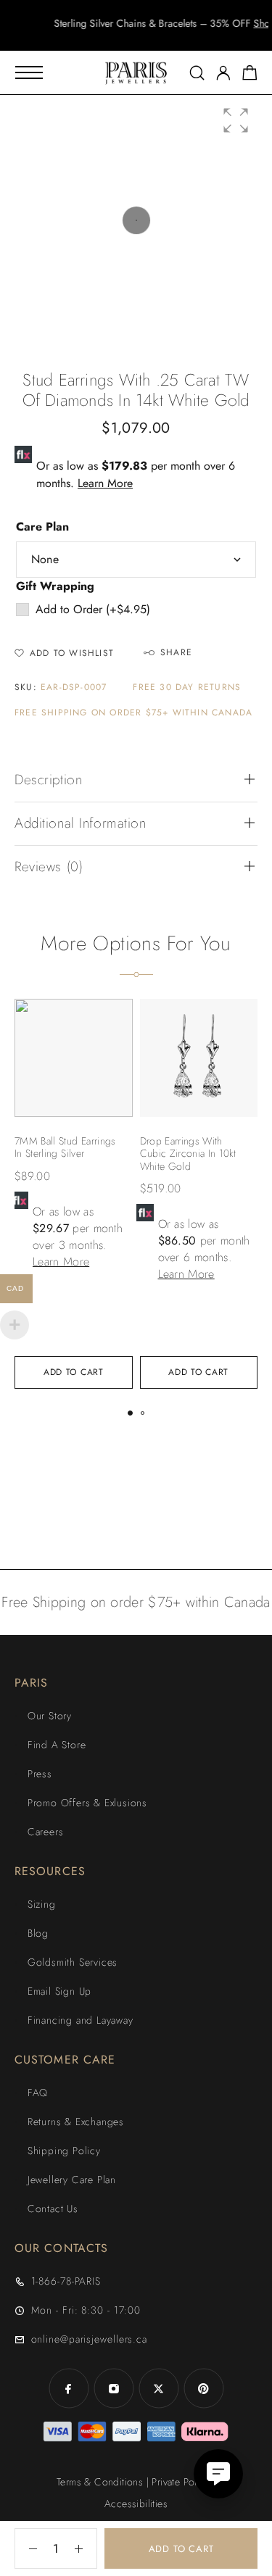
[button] (123, 36)
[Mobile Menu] (29, 72)
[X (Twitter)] (159, 2388)
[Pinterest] (204, 2388)
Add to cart (181, 2549)
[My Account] (223, 73)
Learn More (105, 483)
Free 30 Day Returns (187, 687)
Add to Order (93, 609)
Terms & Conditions (100, 2482)
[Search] (197, 73)
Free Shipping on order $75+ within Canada (133, 713)
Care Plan (42, 527)
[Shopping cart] (250, 75)
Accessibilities (136, 2504)
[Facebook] (69, 2388)
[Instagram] (114, 2388)
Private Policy (181, 2482)
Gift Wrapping (55, 586)
